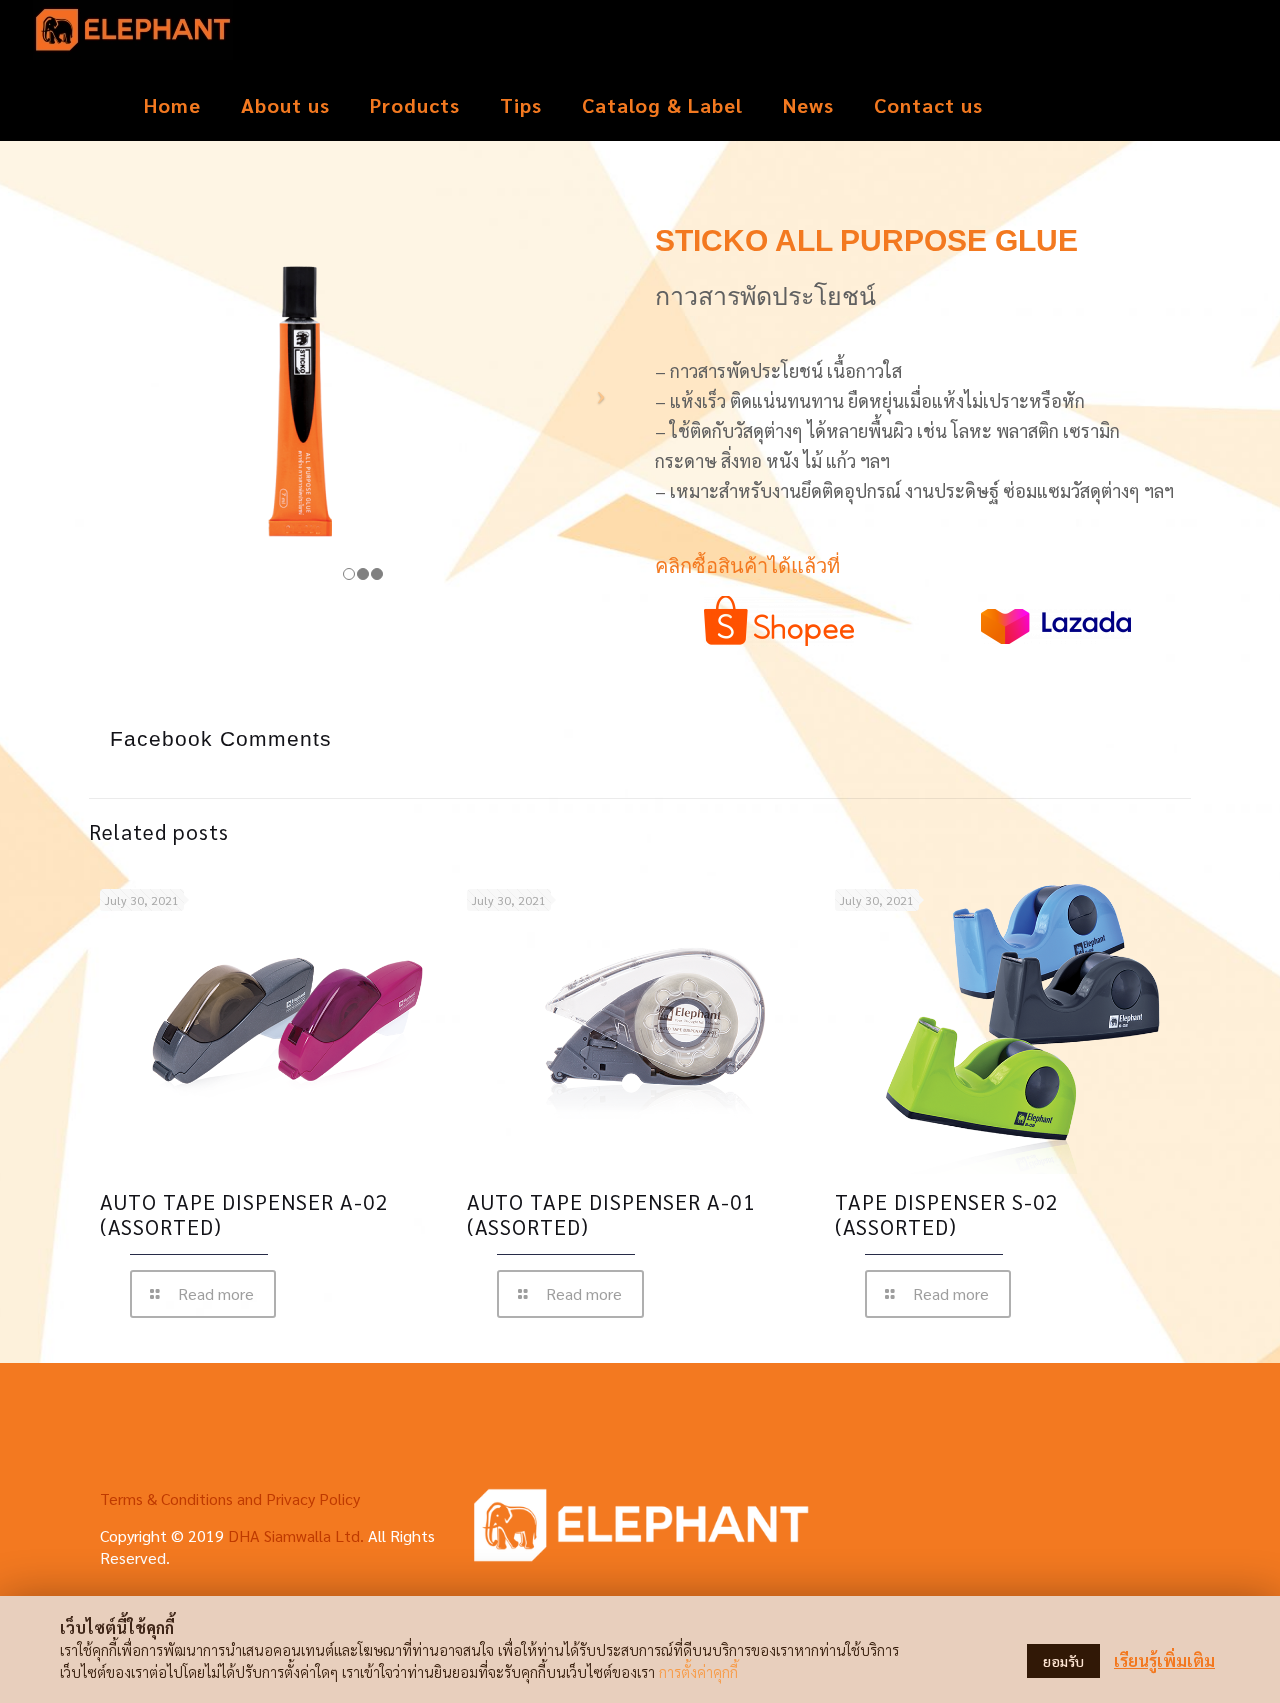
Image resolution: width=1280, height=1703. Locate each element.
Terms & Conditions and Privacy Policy (230, 1498)
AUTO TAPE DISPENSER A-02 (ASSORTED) (244, 1214)
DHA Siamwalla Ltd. (296, 1535)
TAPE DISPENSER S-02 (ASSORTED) (947, 1214)
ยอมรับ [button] (1063, 1661)
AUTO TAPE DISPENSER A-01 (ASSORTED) (611, 1214)
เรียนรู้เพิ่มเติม (1164, 1660)
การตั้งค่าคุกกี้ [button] (698, 1671)
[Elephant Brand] (133, 35)
